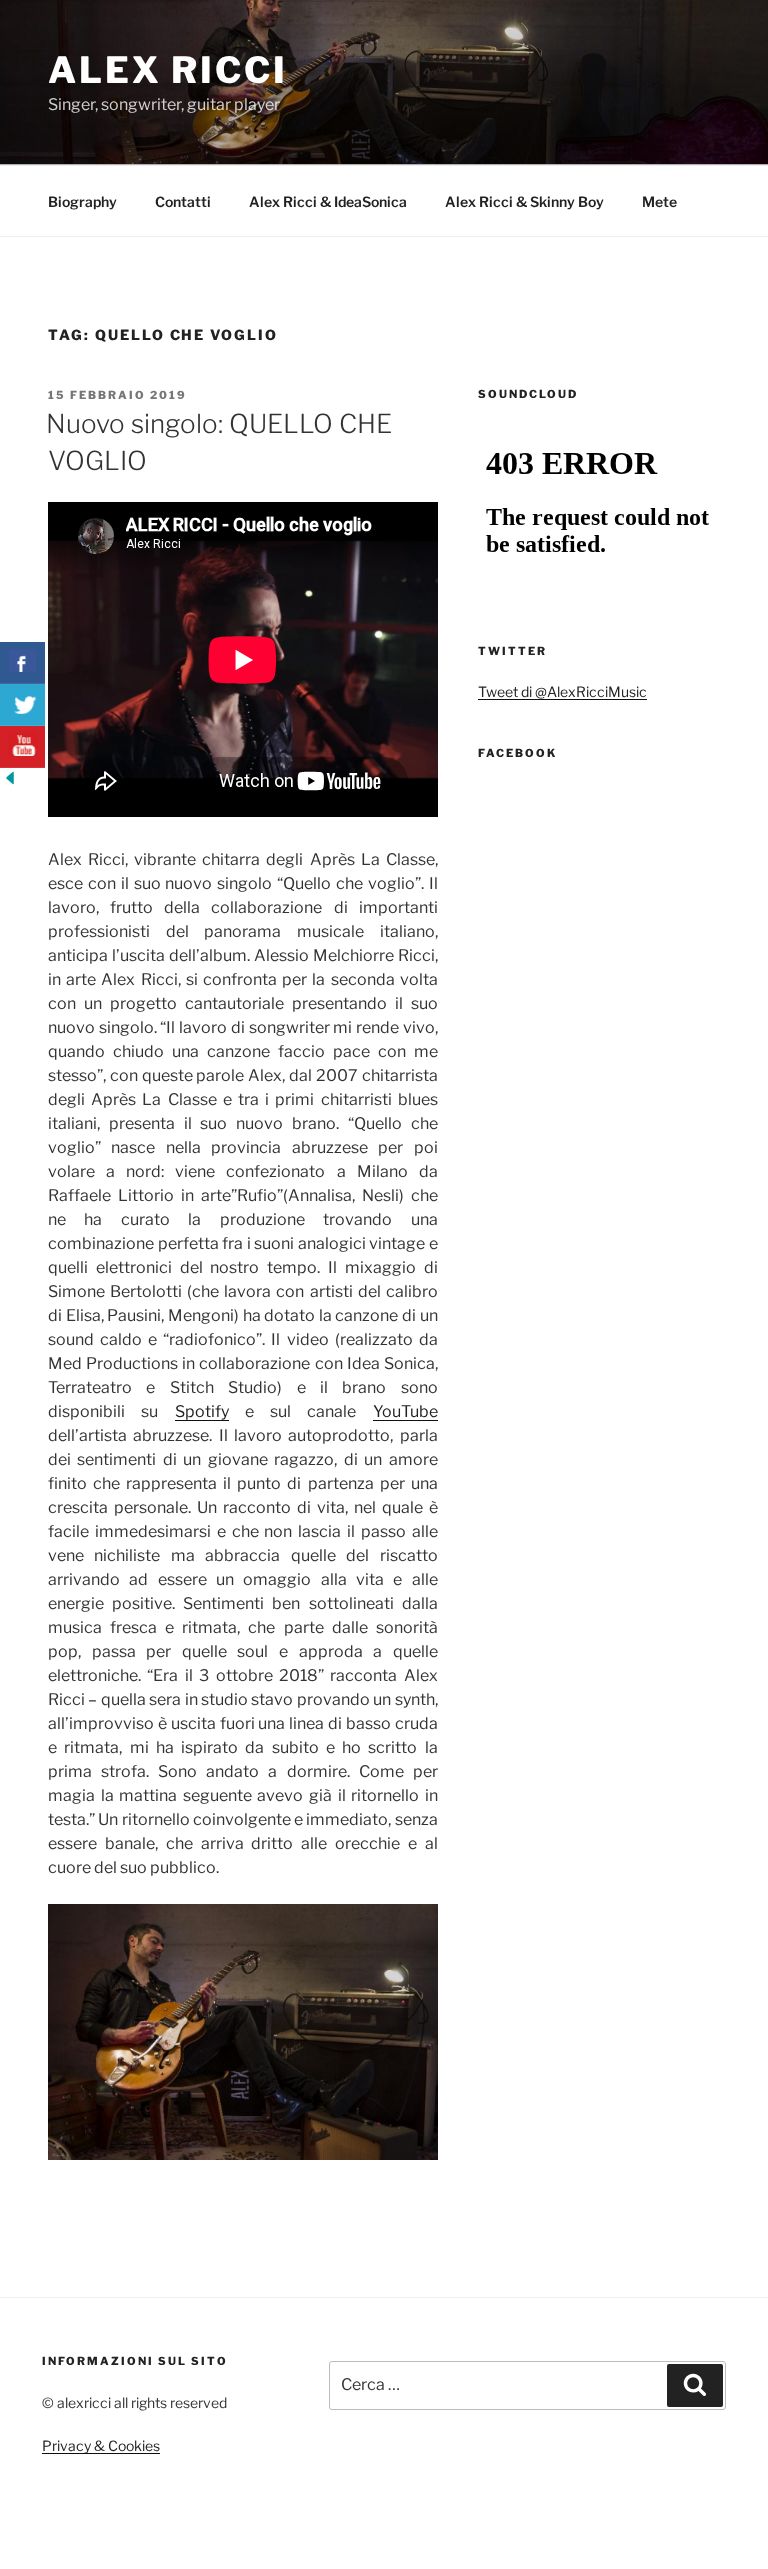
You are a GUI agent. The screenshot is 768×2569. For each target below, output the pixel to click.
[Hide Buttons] (10, 782)
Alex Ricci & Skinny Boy (524, 201)
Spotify (202, 1411)
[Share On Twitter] (22, 705)
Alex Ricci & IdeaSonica (328, 201)
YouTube (405, 1411)
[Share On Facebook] (22, 663)
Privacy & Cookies (101, 2445)
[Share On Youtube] (22, 747)
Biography (82, 201)
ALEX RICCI (168, 70)
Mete (659, 201)
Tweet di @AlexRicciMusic (562, 691)
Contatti (183, 201)
